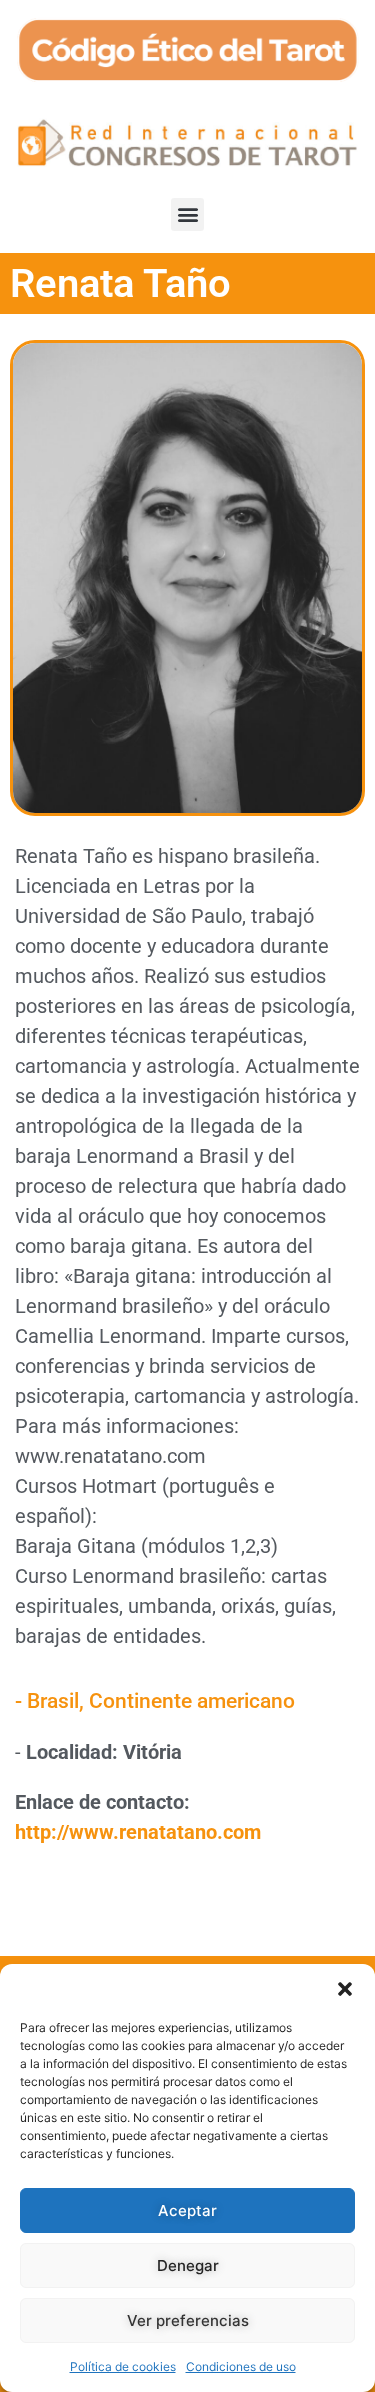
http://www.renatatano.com (138, 1832)
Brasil (53, 1701)
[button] (345, 1989)
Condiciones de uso (241, 2366)
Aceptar (187, 2210)
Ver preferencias (188, 2320)
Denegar (188, 2265)
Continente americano (192, 1701)
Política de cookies (123, 2366)
